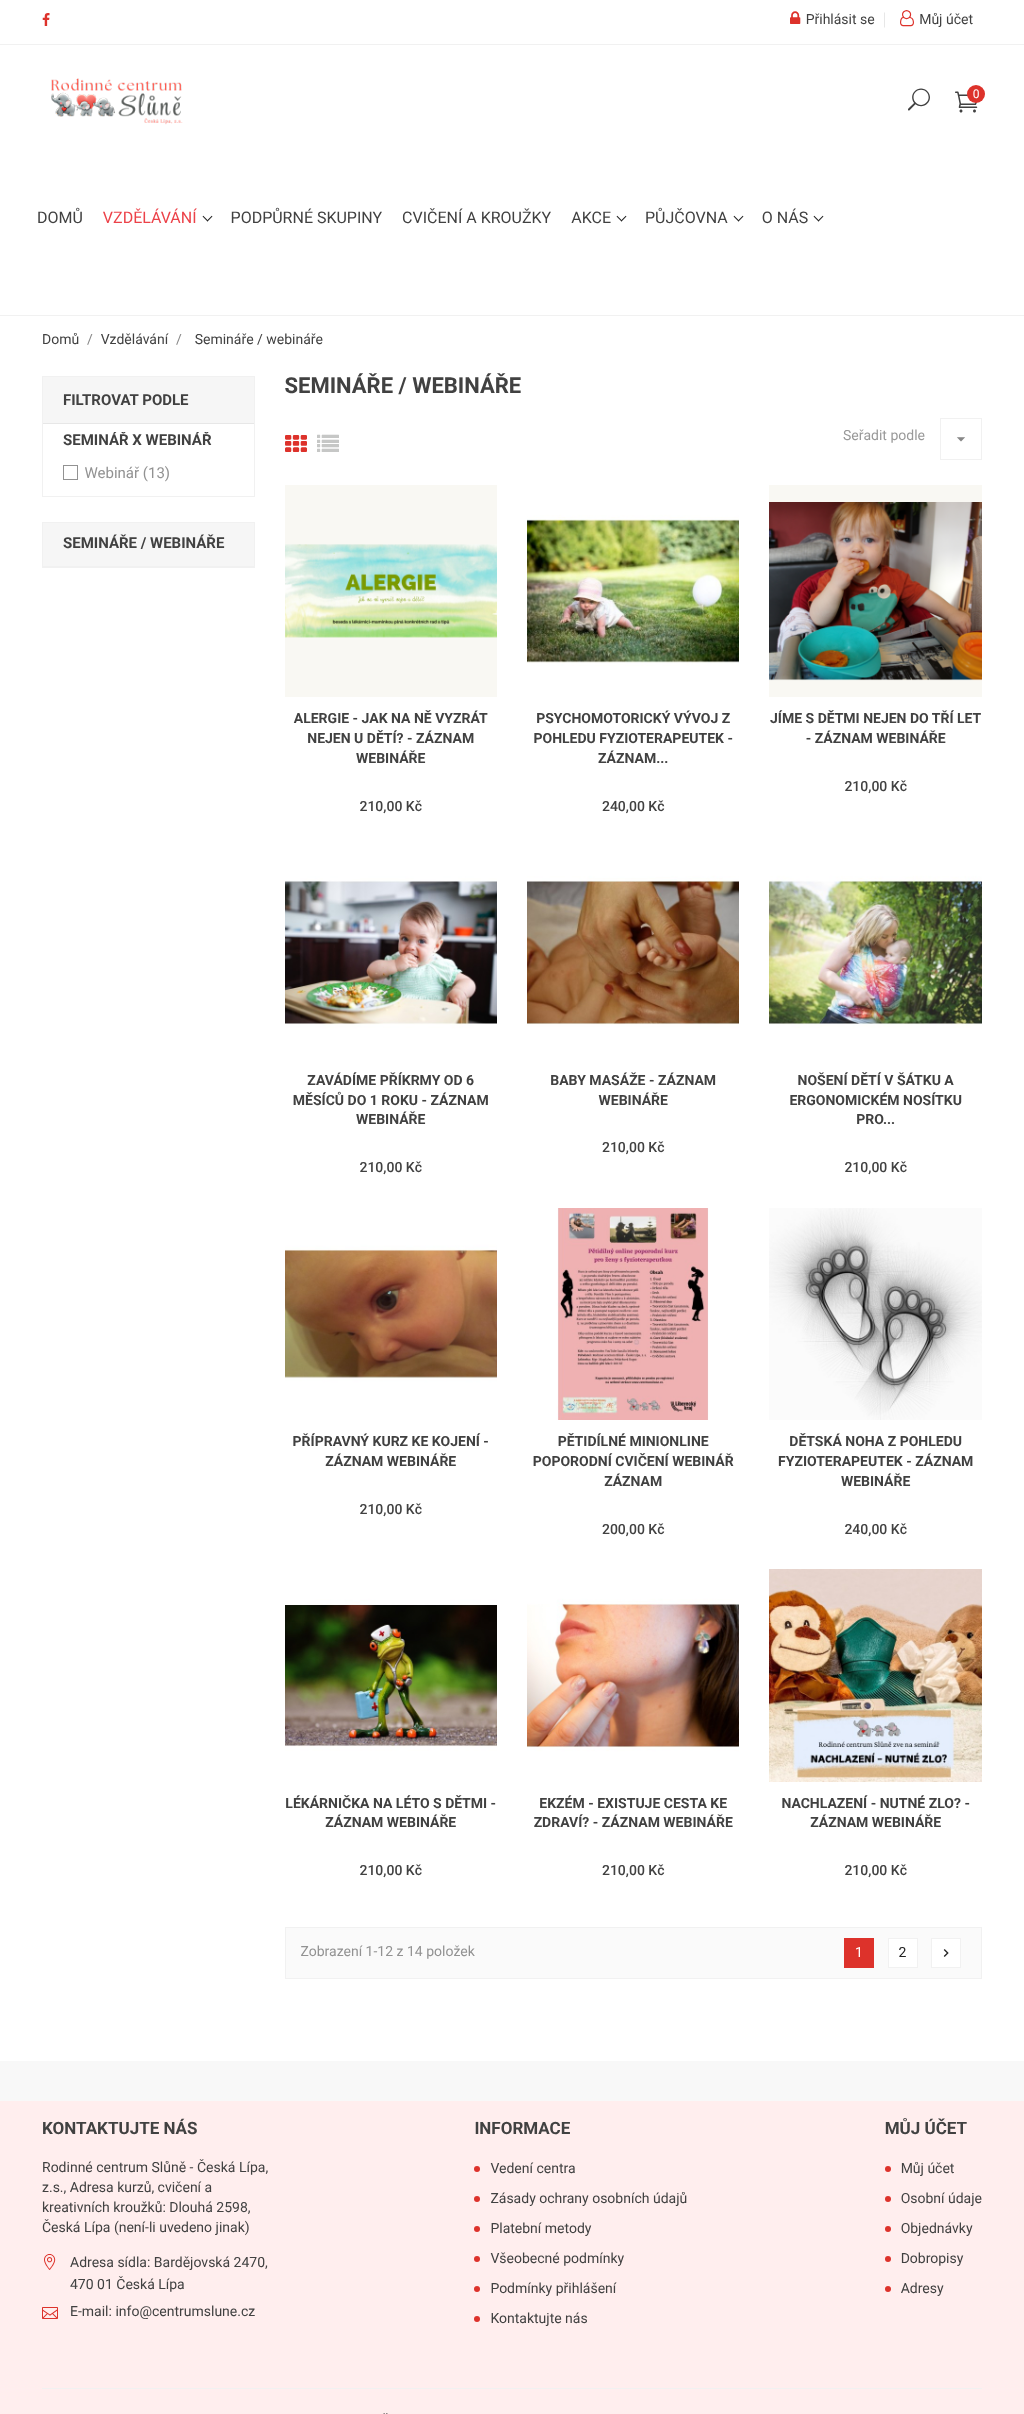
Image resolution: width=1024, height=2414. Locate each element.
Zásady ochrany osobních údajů (588, 2199)
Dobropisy (932, 2259)
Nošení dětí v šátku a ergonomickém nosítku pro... (875, 1101)
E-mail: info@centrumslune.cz (162, 2312)
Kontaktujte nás (538, 2319)
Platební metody (540, 2229)
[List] (328, 445)
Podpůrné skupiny (307, 217)
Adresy (922, 2289)
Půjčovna (688, 217)
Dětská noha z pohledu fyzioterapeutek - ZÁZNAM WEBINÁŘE (875, 1462)
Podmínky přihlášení (553, 2289)
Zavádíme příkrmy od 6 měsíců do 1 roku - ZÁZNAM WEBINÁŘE (391, 1101)
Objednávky (937, 2229)
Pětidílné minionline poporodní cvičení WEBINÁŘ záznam (633, 1462)
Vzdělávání (152, 217)
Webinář (127, 473)
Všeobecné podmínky (557, 2259)
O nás (787, 217)
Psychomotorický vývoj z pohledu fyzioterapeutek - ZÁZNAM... (632, 739)
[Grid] (296, 445)
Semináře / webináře (143, 543)
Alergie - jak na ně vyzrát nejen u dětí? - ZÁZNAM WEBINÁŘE (391, 739)
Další (946, 1953)
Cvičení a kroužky (476, 217)
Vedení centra (532, 2169)
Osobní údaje (941, 2199)
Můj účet (926, 2129)
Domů (60, 217)
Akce (593, 217)
